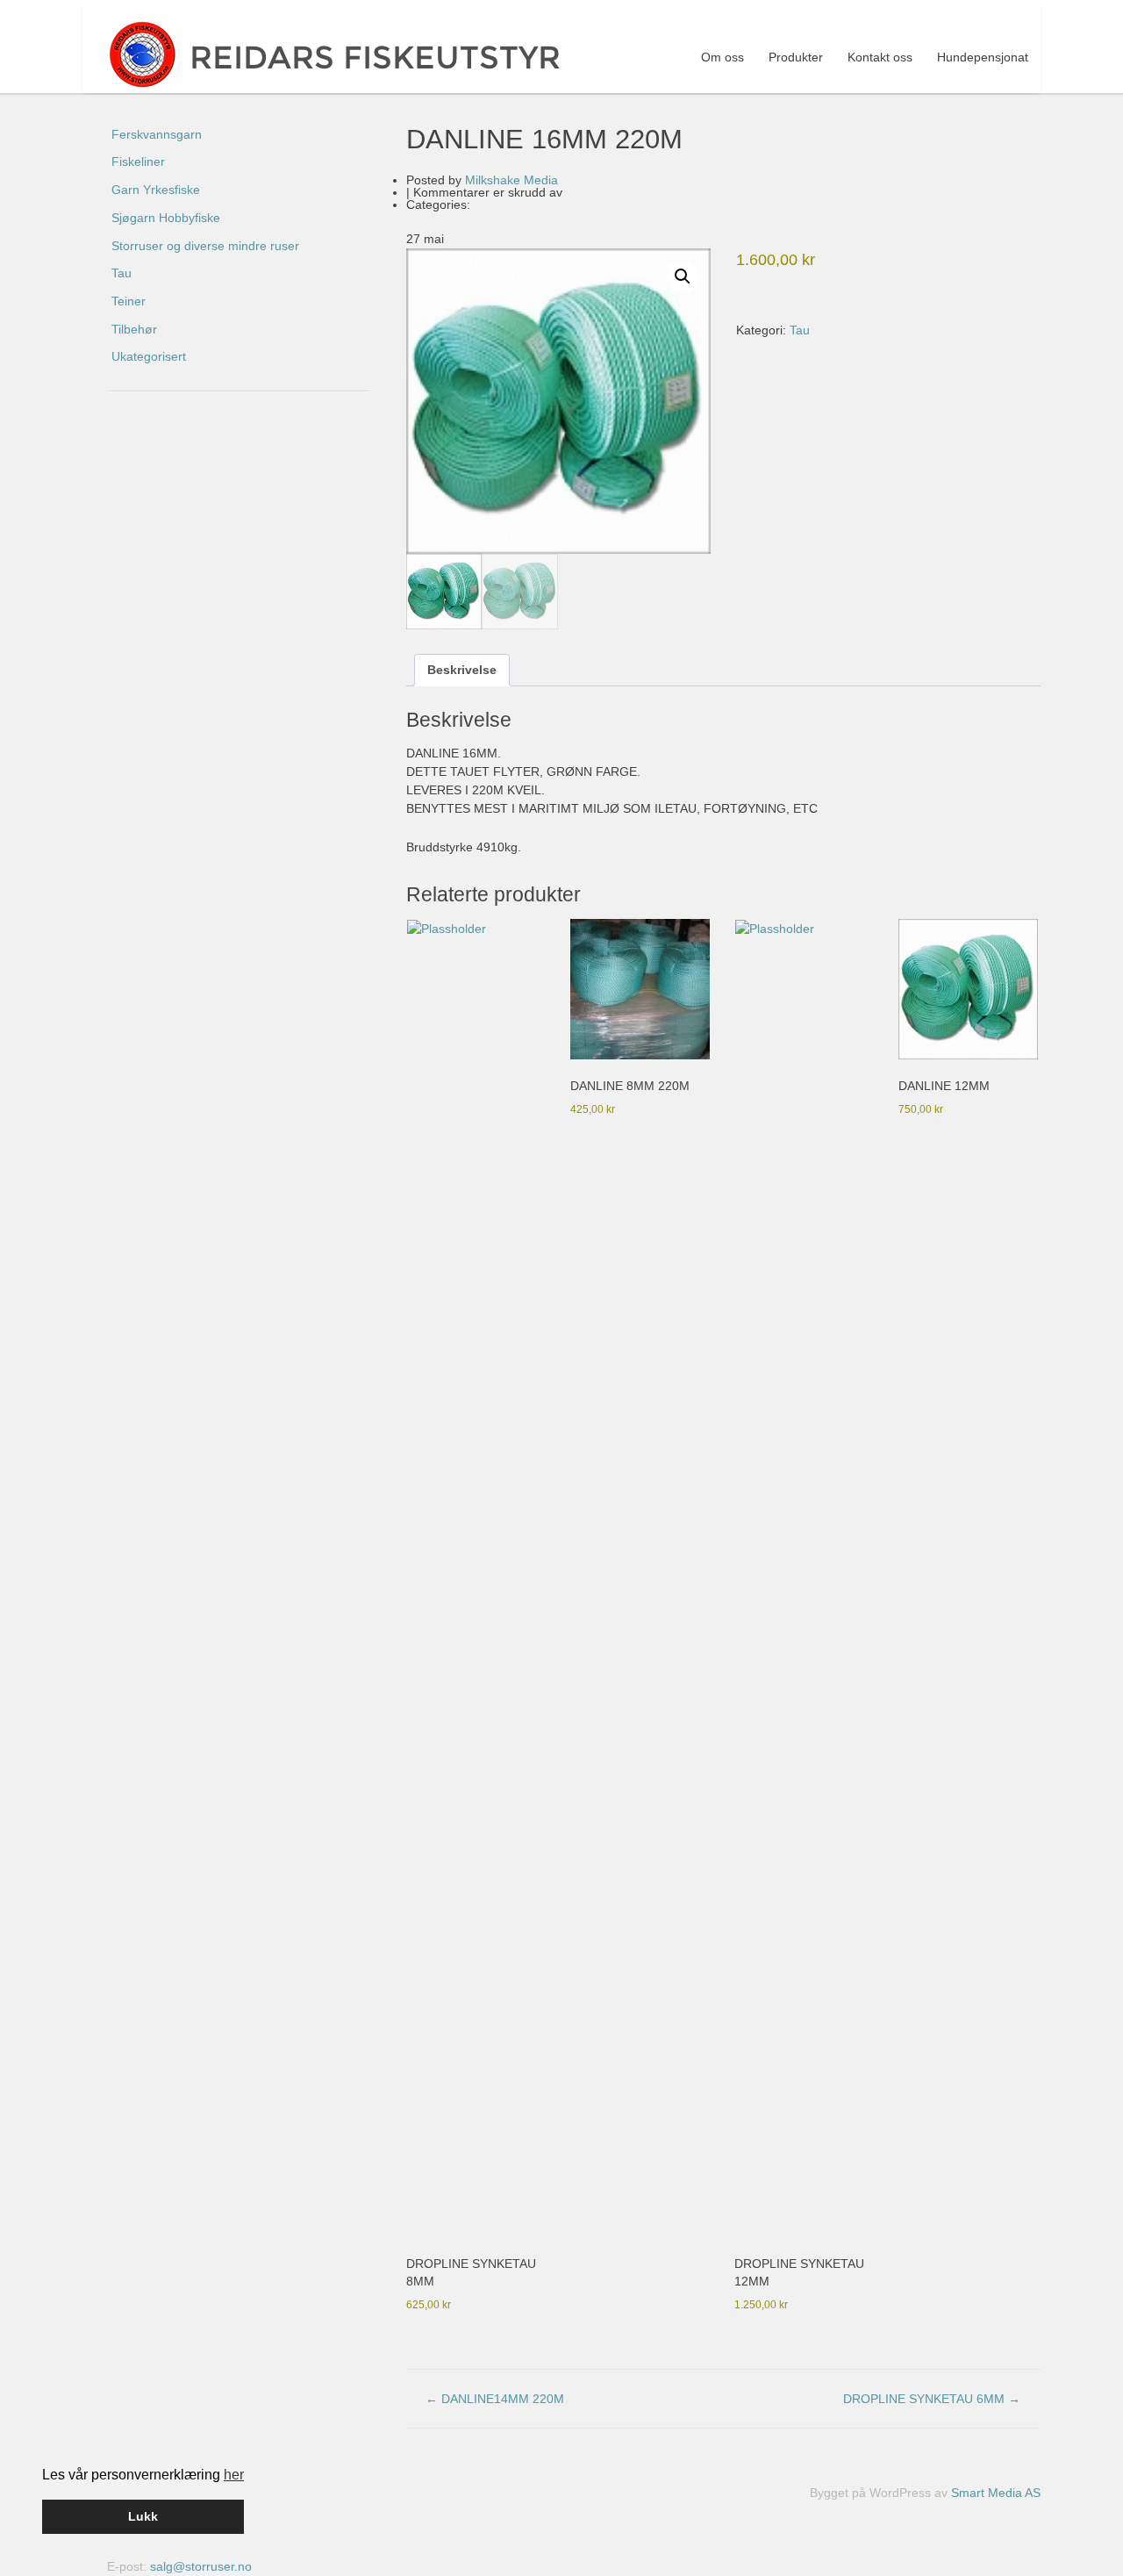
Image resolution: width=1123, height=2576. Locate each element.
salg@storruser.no (201, 2566)
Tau (800, 330)
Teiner (129, 301)
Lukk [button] (143, 2516)
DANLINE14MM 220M (495, 2399)
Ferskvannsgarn (157, 134)
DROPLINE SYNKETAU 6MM (932, 2399)
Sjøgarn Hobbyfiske (166, 218)
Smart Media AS (996, 2493)
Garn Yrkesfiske (156, 190)
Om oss (722, 57)
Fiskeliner (138, 161)
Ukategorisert (149, 356)
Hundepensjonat (983, 57)
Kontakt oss (880, 57)
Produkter (796, 57)
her (234, 2475)
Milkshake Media (511, 180)
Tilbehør (134, 329)
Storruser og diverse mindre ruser (205, 246)
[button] (683, 276)
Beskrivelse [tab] (462, 670)
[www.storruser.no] (349, 54)
